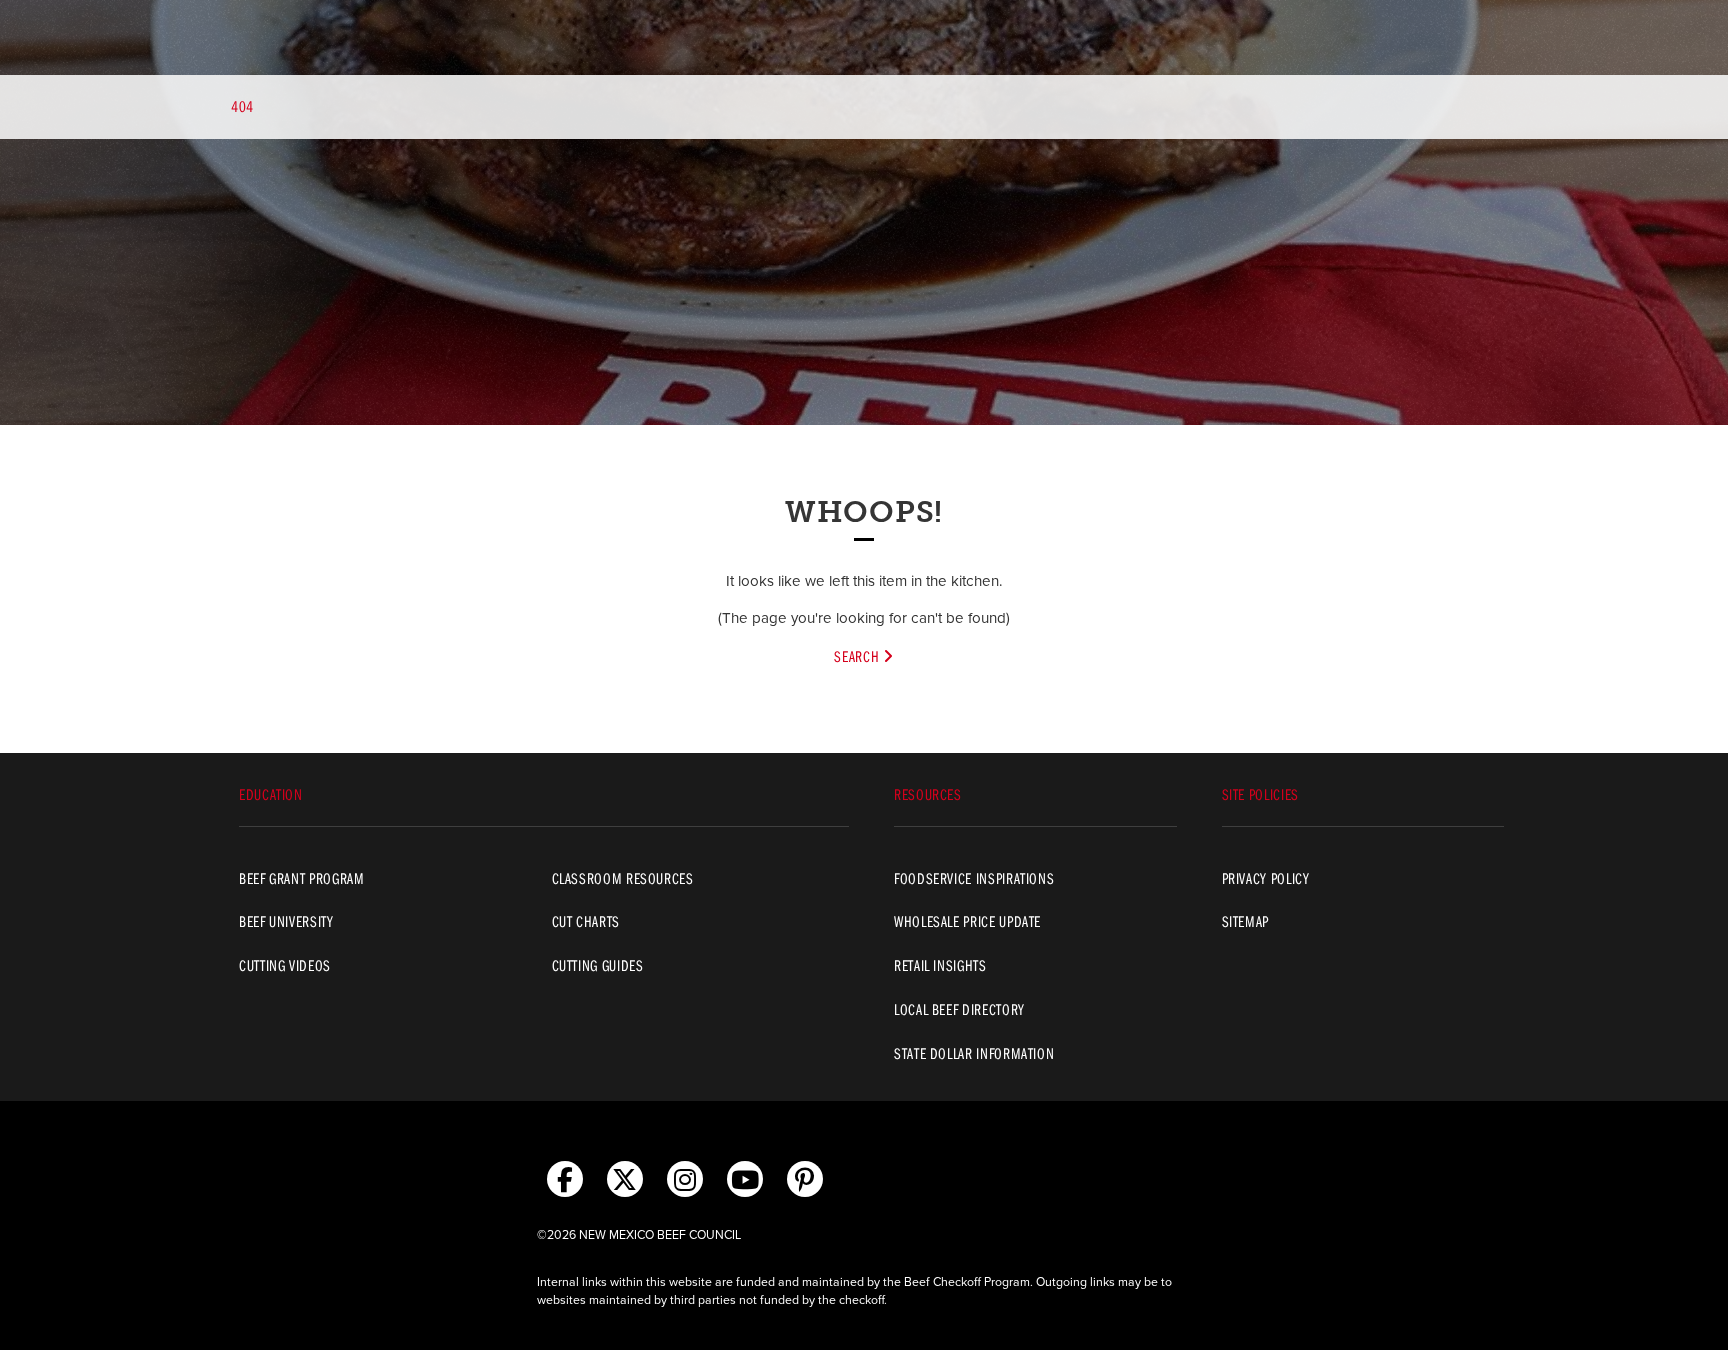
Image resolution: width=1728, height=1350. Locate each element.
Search (858, 656)
